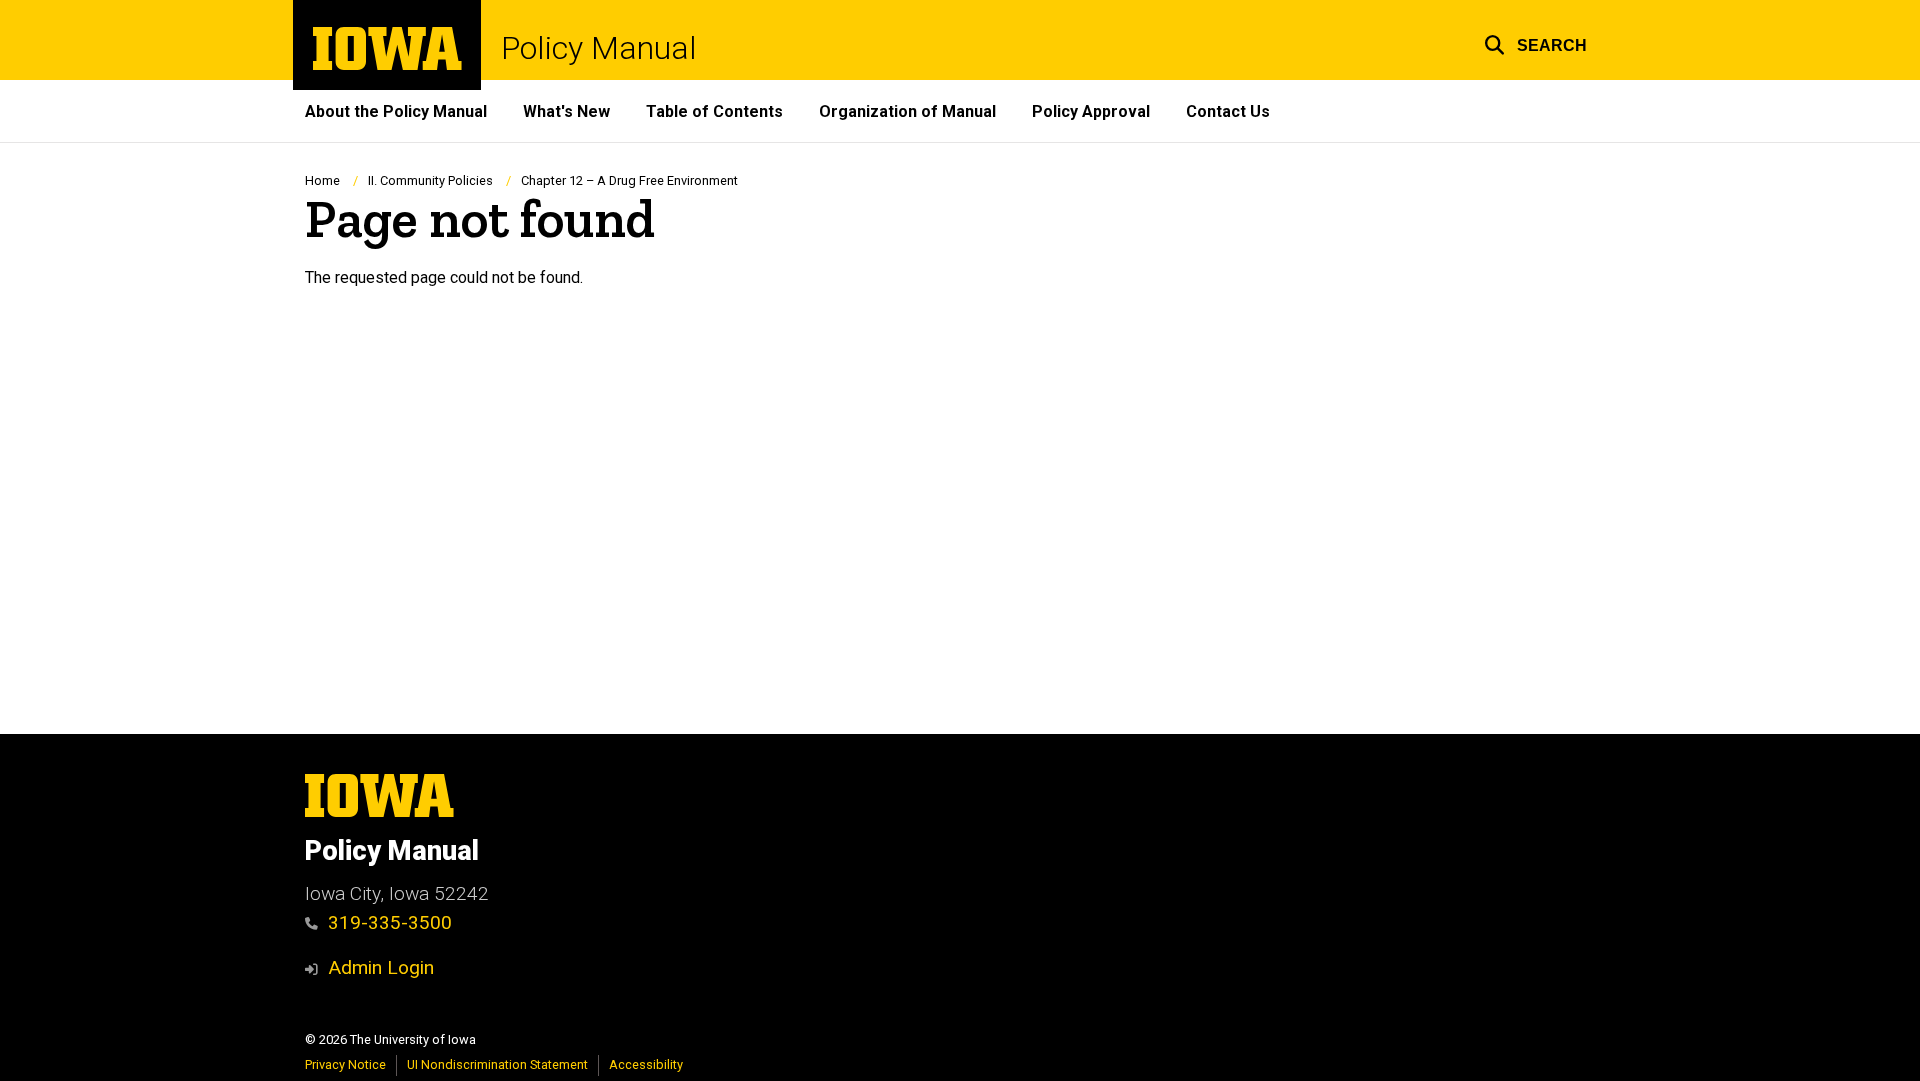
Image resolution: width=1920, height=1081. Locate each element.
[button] (1535, 42)
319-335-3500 (390, 922)
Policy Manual (599, 48)
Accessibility (646, 1064)
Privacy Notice (345, 1064)
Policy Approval (1091, 111)
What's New (566, 111)
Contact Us (1228, 111)
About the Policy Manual (396, 111)
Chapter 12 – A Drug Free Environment (629, 180)
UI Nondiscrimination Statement (497, 1064)
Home (322, 180)
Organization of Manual (907, 111)
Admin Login (381, 967)
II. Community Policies (430, 180)
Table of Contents (714, 111)
